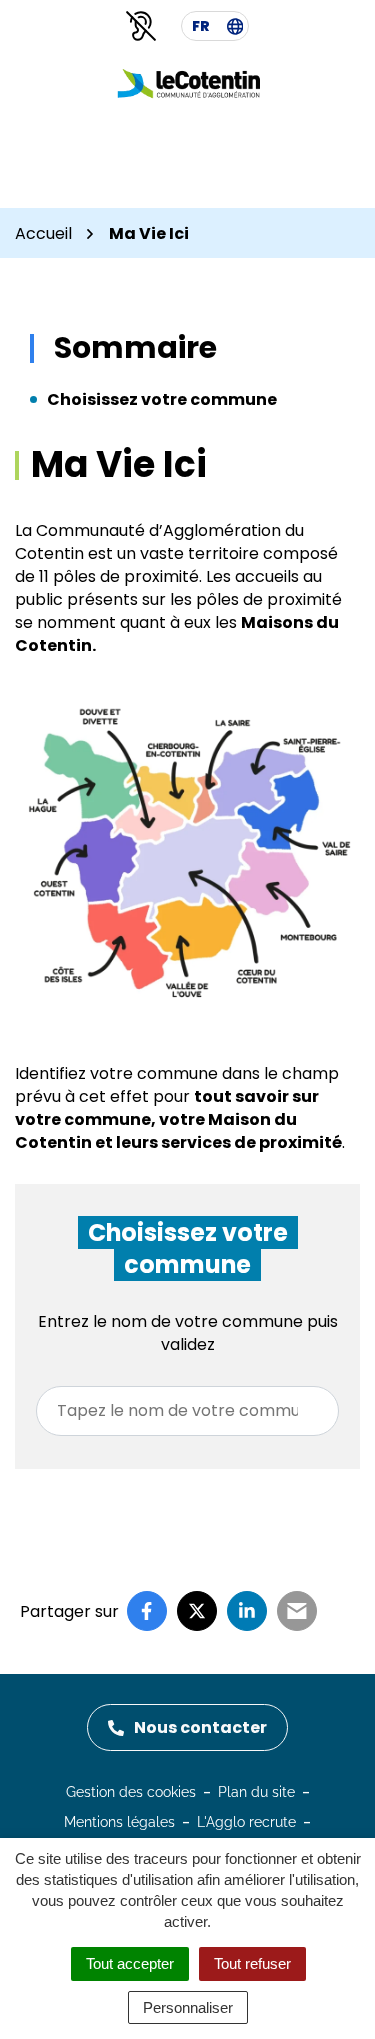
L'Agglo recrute (246, 1822)
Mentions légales (119, 1822)
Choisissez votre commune (162, 399)
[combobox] (187, 1411)
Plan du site (256, 1792)
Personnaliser (188, 2007)
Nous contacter (200, 1727)
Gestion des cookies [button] (131, 1792)
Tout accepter (130, 1963)
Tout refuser (252, 1963)
